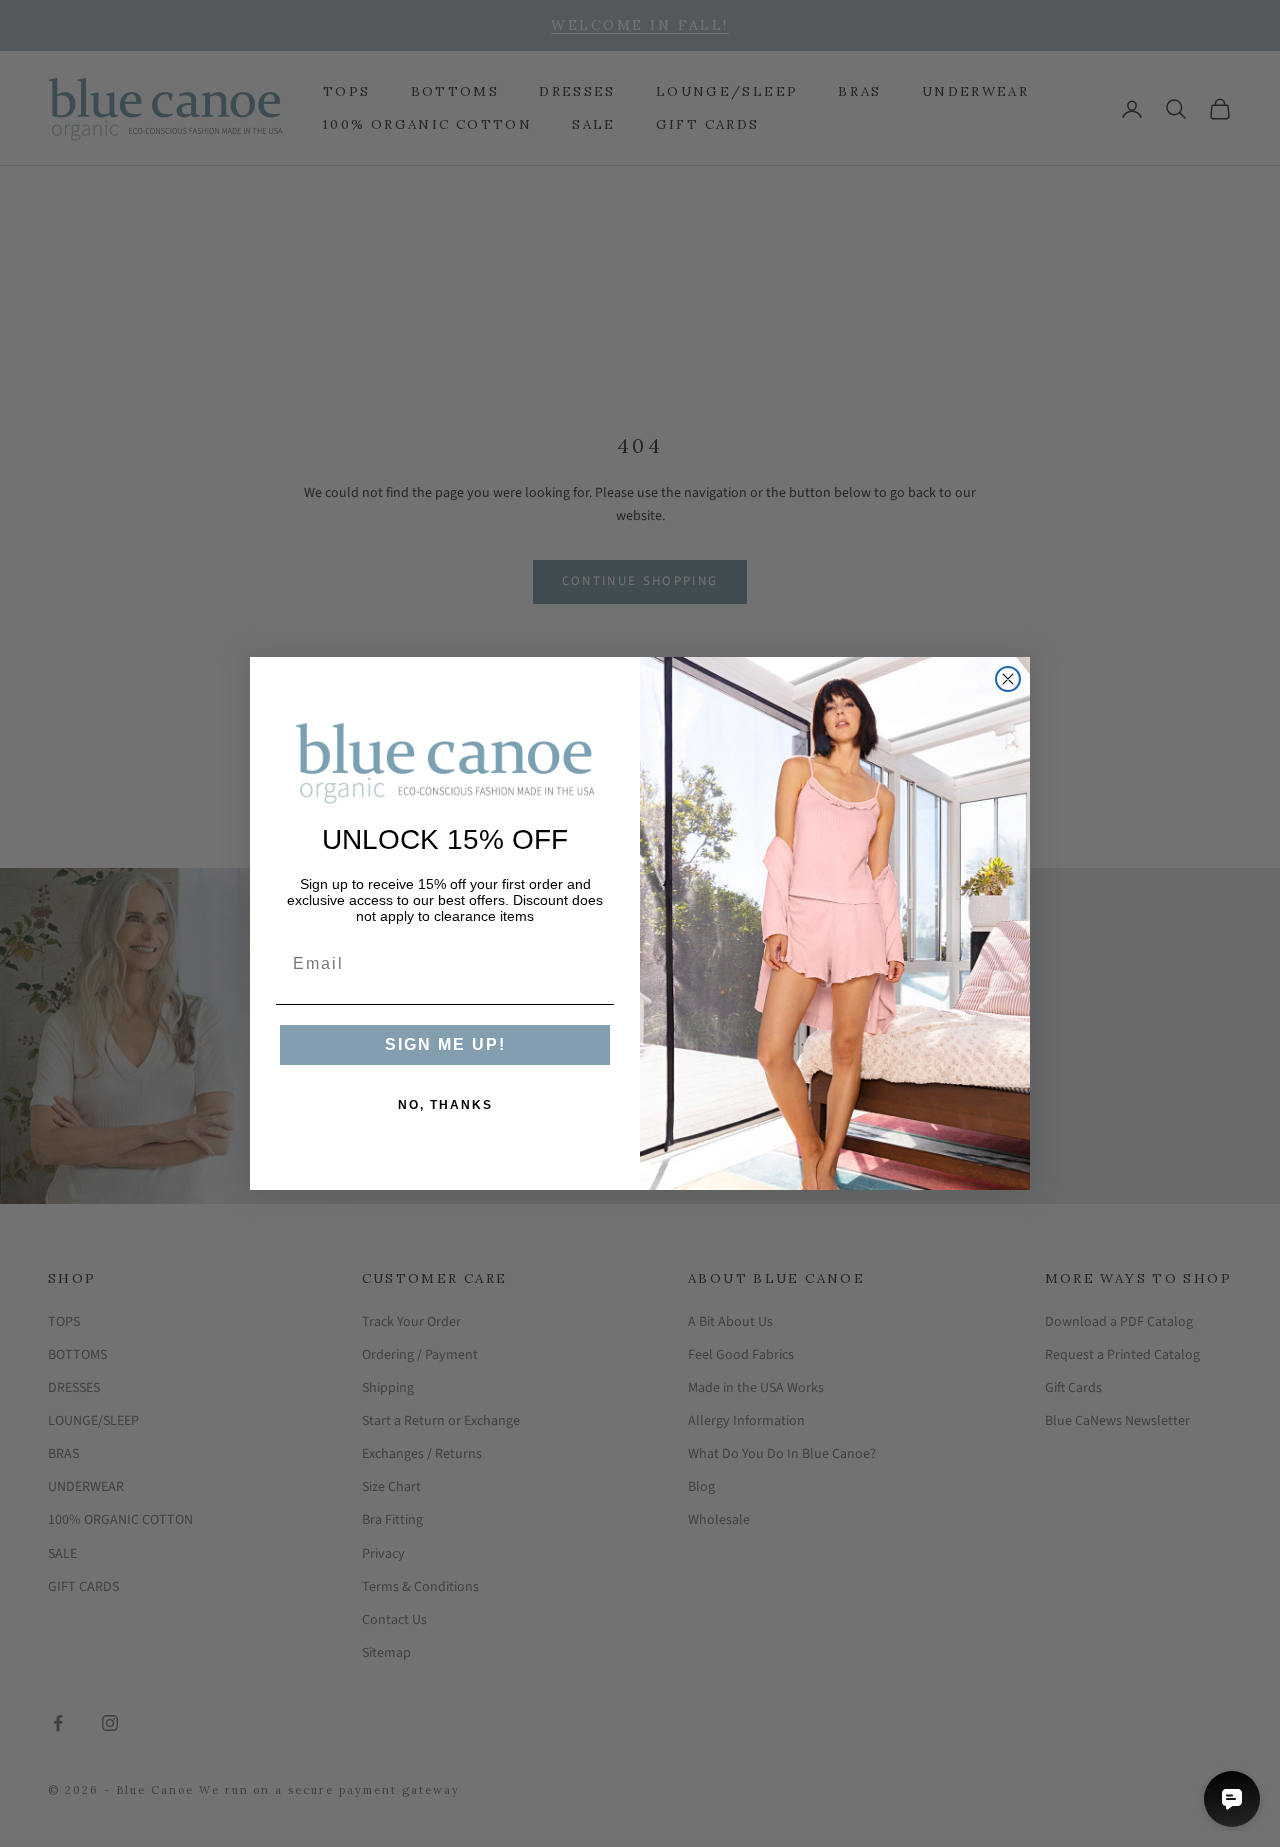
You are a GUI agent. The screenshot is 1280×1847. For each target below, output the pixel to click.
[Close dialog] (1008, 679)
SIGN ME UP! (445, 1044)
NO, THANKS (445, 1105)
